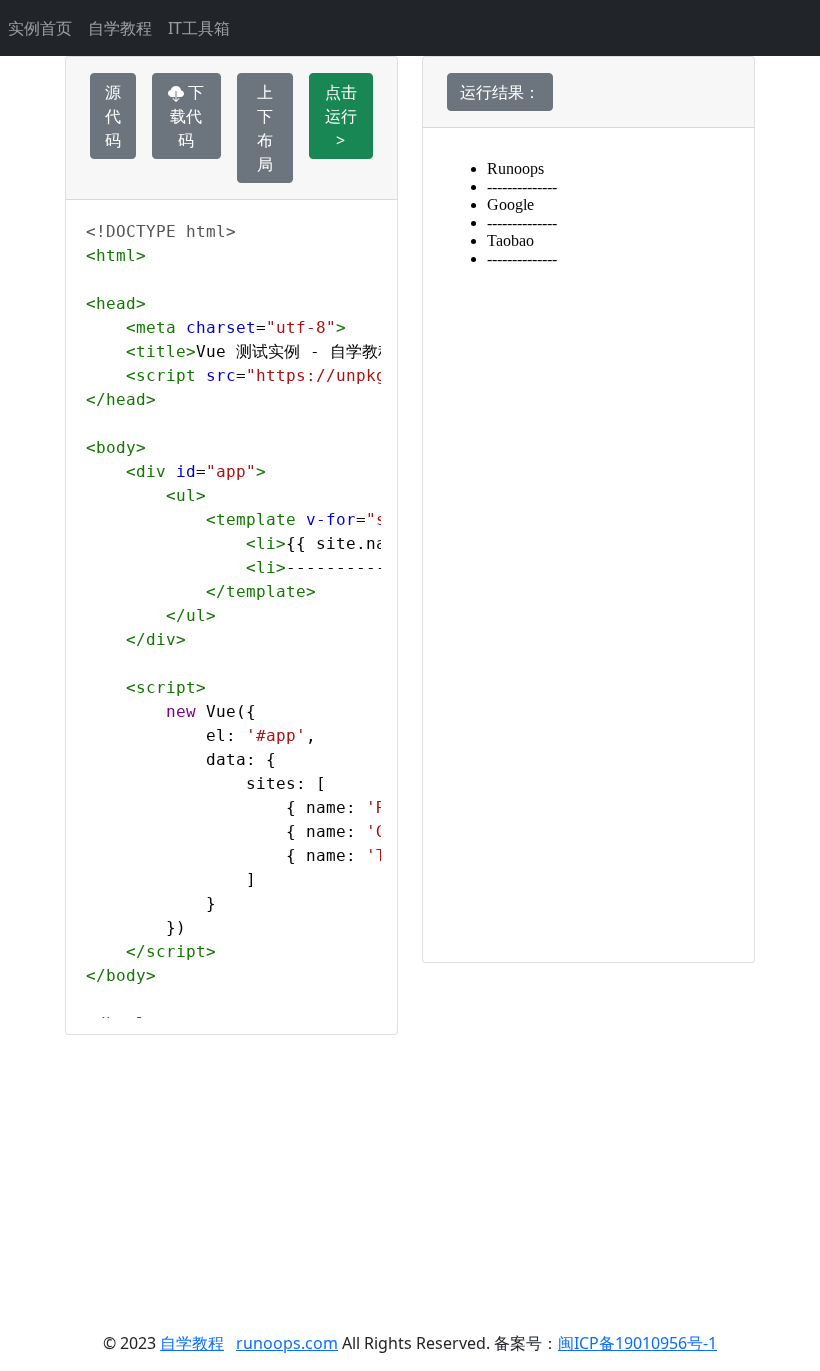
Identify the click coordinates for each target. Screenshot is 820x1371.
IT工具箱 (199, 28)
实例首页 (40, 28)
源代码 (113, 116)
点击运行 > (341, 116)
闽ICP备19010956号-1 (637, 1343)
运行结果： (500, 92)
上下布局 (265, 128)
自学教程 (120, 28)
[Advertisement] (410, 1175)
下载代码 (187, 116)
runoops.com (287, 1343)
